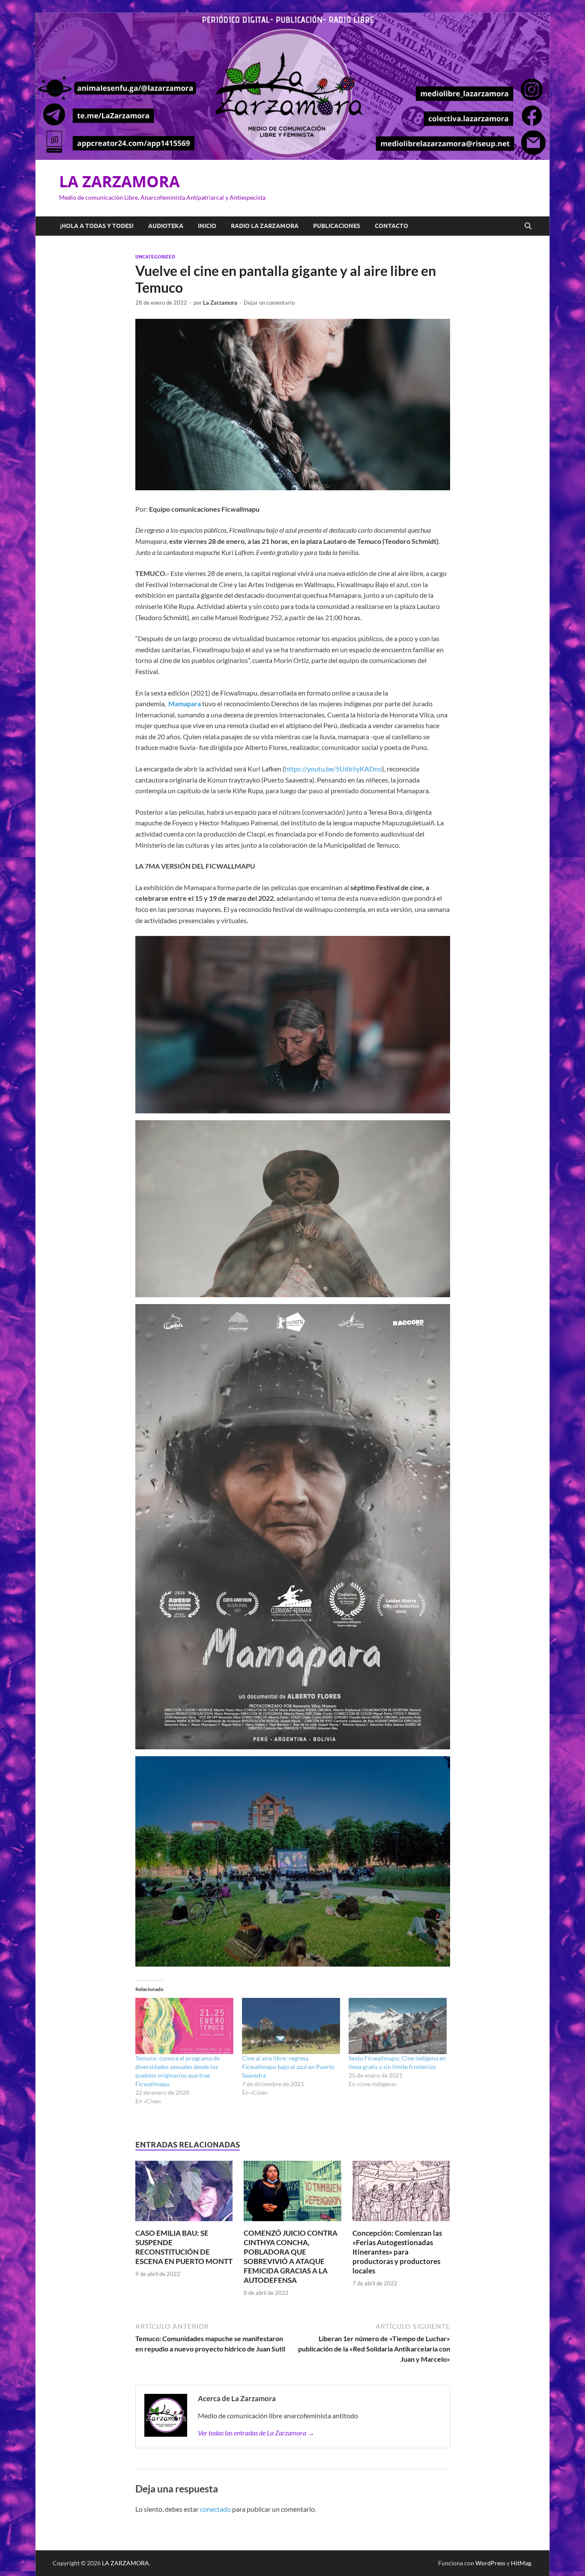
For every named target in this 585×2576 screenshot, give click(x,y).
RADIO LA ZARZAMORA (265, 226)
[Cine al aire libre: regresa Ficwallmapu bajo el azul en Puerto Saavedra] (291, 2026)
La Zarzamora (220, 303)
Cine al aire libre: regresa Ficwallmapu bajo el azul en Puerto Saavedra (288, 2067)
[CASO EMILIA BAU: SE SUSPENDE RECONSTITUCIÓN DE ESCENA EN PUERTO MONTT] (184, 2194)
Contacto (391, 226)
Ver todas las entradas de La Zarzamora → (256, 2433)
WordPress (490, 2563)
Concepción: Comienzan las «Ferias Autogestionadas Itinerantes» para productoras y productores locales (397, 2252)
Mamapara (185, 703)
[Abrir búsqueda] (528, 226)
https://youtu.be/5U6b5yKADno (333, 769)
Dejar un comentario (269, 303)
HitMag (521, 2563)
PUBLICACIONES (337, 226)
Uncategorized (155, 257)
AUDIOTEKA (166, 226)
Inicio (207, 226)
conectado (215, 2509)
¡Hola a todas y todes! (97, 226)
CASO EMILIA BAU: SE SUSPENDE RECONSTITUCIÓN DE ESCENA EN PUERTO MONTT (184, 2247)
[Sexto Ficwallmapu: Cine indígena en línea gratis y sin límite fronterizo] (398, 2026)
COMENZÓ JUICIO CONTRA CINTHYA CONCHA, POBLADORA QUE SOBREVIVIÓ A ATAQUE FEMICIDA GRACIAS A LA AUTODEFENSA (291, 2257)
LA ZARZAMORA (119, 181)
